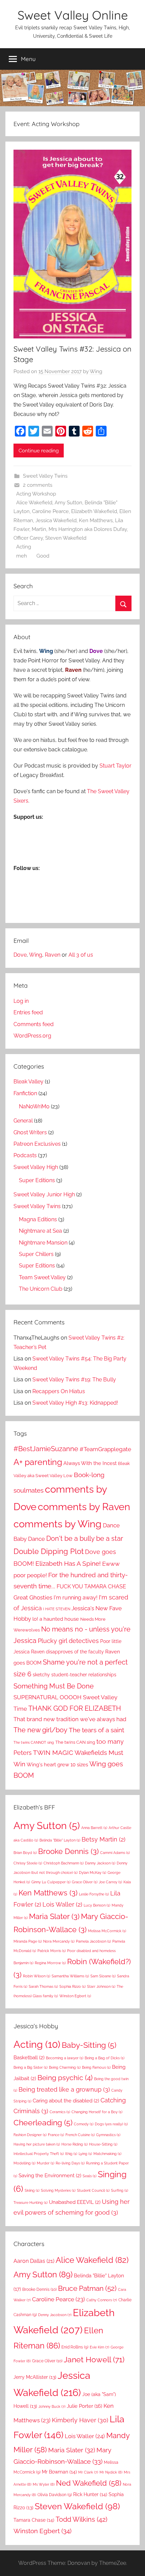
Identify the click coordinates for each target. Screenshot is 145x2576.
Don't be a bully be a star (85, 1538)
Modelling (24, 2163)
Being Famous (96, 2067)
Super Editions (37, 1180)
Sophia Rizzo (72, 1986)
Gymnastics (108, 2135)
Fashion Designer (30, 2135)
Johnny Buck (52, 2406)
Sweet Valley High (36, 1167)
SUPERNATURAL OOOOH (48, 1697)
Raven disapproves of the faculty (67, 1652)
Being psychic (65, 2078)
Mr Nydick (111, 2472)
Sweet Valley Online (73, 15)
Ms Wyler (44, 2484)
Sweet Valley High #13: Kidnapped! (75, 1403)
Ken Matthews (96, 520)
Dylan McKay (93, 1873)
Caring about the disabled (66, 2101)
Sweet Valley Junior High (44, 1194)
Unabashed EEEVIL (75, 2202)
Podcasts (25, 1155)
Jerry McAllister (35, 2377)
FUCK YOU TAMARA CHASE (91, 1586)
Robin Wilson (37, 1976)
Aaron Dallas (34, 2261)
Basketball (29, 2058)
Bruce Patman (87, 2288)
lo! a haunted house (56, 1619)
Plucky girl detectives (68, 1641)
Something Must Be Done (54, 1686)
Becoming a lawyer (65, 2058)
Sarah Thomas (43, 1986)
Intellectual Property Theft (39, 2154)
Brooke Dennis (68, 1851)
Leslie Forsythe (94, 1894)
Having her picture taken (37, 2144)
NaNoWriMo (34, 1106)
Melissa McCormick (107, 1931)
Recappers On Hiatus (59, 1391)
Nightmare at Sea (40, 1231)
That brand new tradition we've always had (70, 1719)
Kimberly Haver (80, 2420)
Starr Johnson (101, 1986)
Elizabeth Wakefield (94, 511)
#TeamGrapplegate (105, 1449)
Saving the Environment (50, 2176)
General (23, 1121)
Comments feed (34, 1024)
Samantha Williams (70, 1976)
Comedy (84, 2124)
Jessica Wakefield (56, 520)
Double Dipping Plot (49, 1551)
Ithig (71, 2154)
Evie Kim (99, 2347)
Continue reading (39, 451)
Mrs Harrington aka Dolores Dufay (88, 529)
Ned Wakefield (89, 2483)
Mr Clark (88, 2472)
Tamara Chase (34, 2520)
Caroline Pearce (50, 511)
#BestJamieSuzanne (46, 1449)
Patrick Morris (52, 1951)
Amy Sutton (68, 503)
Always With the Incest (90, 1463)
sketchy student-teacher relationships (75, 1674)
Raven (53, 955)
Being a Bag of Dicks (105, 2058)
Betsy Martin (104, 1839)
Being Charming (65, 2067)
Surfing (120, 2190)
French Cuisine (80, 2135)
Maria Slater (54, 1916)
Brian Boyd (25, 1853)
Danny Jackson (100, 1863)
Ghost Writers (30, 1132)
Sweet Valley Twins (45, 476)
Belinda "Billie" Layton (60, 1840)
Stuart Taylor (115, 766)
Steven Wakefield (66, 538)
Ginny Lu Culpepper (51, 1882)
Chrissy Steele (28, 1863)
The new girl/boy (40, 1730)
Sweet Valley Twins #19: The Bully (74, 1380)
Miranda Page (28, 1941)
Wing (96, 371)
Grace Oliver (85, 1882)
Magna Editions (38, 1219)
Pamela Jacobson (93, 1941)
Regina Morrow (50, 1963)
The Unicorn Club (41, 1289)
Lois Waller (62, 1904)
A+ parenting (38, 1462)
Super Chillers (36, 1254)
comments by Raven (84, 1507)
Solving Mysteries (58, 2190)
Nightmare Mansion (43, 1243)
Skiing (32, 2190)
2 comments (38, 485)
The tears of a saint (96, 1730)
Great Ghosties (33, 1597)
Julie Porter (84, 2406)
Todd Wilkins (81, 2519)
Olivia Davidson (55, 2495)
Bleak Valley (28, 1082)
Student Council (93, 2190)
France (56, 2135)
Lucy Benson (97, 1905)
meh (22, 556)
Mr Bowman (59, 2472)
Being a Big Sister (31, 2067)
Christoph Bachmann (64, 1863)
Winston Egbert (75, 1996)
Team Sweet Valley (42, 1277)
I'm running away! (76, 1598)
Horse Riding (75, 2144)
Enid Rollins (75, 2347)
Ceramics (60, 2112)
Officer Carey (28, 538)
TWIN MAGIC (53, 1753)
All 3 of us (81, 955)
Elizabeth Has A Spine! (68, 1564)
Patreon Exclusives (37, 1144)
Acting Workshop (36, 494)
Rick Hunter (90, 2494)
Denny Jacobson (55, 2315)
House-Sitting (103, 2144)
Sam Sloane (103, 1976)
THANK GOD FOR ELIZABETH (75, 1708)
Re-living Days (70, 2163)
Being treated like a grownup (64, 2089)
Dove (20, 955)
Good (43, 556)
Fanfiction (25, 1093)
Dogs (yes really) (111, 2124)
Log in (21, 1001)
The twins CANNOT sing (34, 1742)
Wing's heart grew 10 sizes (57, 1765)
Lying (85, 2154)
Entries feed (28, 1012)
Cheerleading (43, 2123)
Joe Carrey (110, 1882)
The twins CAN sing (75, 1742)
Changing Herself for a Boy (97, 2112)
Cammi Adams (115, 1853)
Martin (39, 529)
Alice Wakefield (34, 503)
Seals (90, 2176)
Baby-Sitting (89, 2045)
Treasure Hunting (31, 2203)
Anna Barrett (94, 1828)
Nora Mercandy (59, 1941)
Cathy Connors (102, 2300)
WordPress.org (32, 1036)
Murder (46, 2163)
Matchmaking (107, 2154)
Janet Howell (94, 2359)
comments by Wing (57, 1524)
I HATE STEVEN (57, 1609)
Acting (24, 547)
